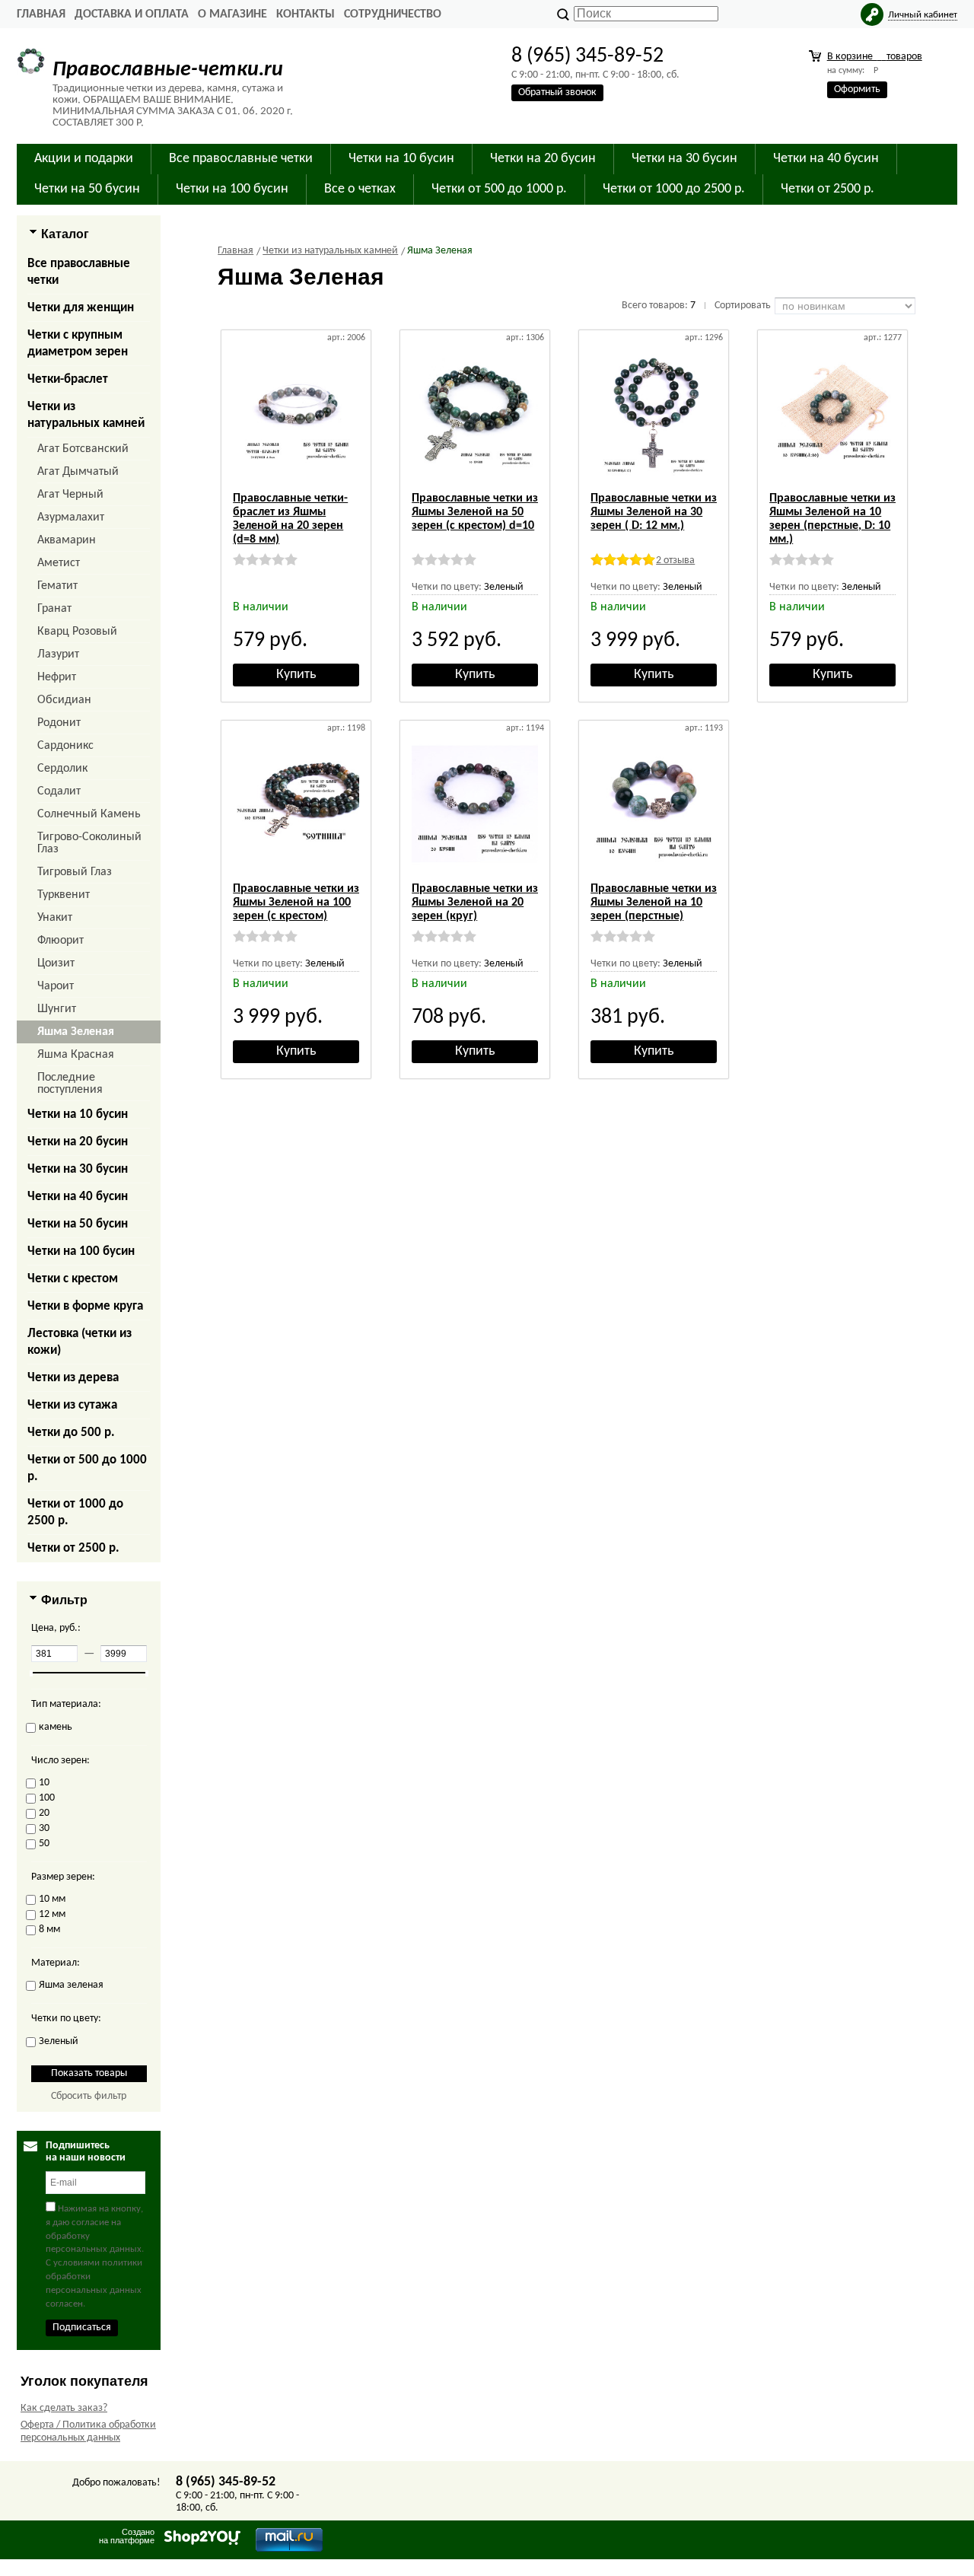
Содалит (59, 791)
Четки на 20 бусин (78, 1142)
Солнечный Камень (89, 814)
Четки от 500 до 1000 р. (87, 1468)
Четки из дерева (73, 1378)
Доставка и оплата (132, 14)
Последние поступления (70, 1084)
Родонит (59, 723)
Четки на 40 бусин (78, 1197)
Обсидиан (64, 700)
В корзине (875, 57)
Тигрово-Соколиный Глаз (89, 843)
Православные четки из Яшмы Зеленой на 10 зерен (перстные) (654, 903)
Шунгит (57, 1009)
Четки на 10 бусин (78, 1114)
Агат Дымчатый (78, 472)
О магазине (232, 14)
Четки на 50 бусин (78, 1224)
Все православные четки (79, 272)
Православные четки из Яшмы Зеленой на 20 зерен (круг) (475, 903)
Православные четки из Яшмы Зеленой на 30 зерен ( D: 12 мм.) (654, 512)
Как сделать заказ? (64, 2408)
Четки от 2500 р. (73, 1548)
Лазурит (58, 654)
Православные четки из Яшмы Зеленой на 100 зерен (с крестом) (296, 903)
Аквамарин (67, 540)
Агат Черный (70, 495)
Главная (41, 14)
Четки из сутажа (72, 1405)
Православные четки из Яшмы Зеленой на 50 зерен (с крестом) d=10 (475, 512)
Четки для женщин (81, 308)
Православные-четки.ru (168, 70)
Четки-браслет (68, 379)
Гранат (54, 609)
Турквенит (64, 895)
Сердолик (62, 769)
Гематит (57, 586)
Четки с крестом (73, 1279)
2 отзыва (675, 560)
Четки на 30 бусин (78, 1169)
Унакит (55, 918)
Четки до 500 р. (71, 1433)
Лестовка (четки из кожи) (80, 1342)
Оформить (857, 89)
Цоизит (56, 963)
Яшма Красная (76, 1055)
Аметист (59, 563)
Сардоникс (65, 746)
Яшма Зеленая (76, 1032)
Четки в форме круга (85, 1306)
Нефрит (57, 677)
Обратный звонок (557, 92)
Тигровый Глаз (75, 872)
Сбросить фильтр (89, 2096)
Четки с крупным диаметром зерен (78, 344)
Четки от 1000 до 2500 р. (75, 1512)
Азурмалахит (71, 517)
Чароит (56, 986)
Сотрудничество (393, 14)
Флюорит (60, 941)
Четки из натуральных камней (86, 415)
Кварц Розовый (77, 632)
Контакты (306, 14)
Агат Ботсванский (83, 449)
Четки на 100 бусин (81, 1251)
